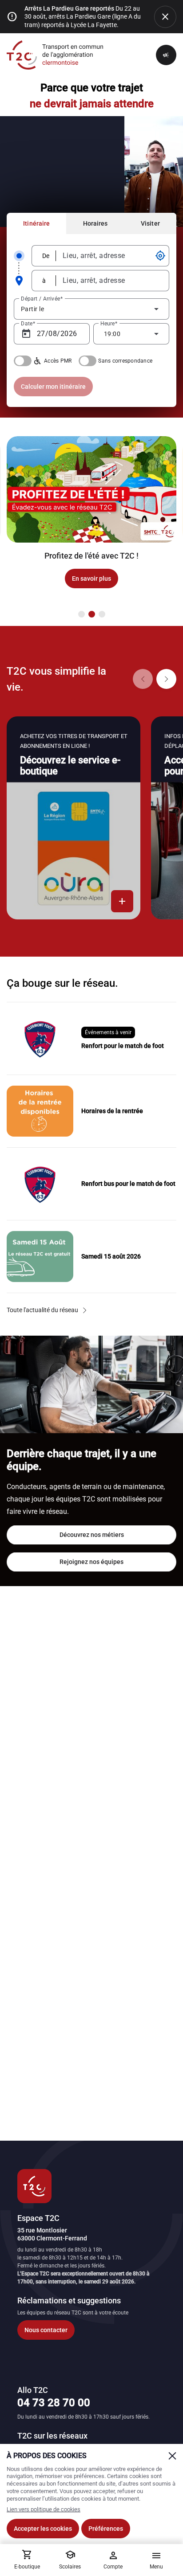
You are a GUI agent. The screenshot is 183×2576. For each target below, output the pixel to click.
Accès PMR (58, 361)
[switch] (23, 361)
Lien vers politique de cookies (44, 2509)
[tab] (36, 223)
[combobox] (107, 256)
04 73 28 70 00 (54, 2403)
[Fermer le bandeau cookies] (172, 2456)
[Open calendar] (26, 334)
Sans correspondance (125, 361)
